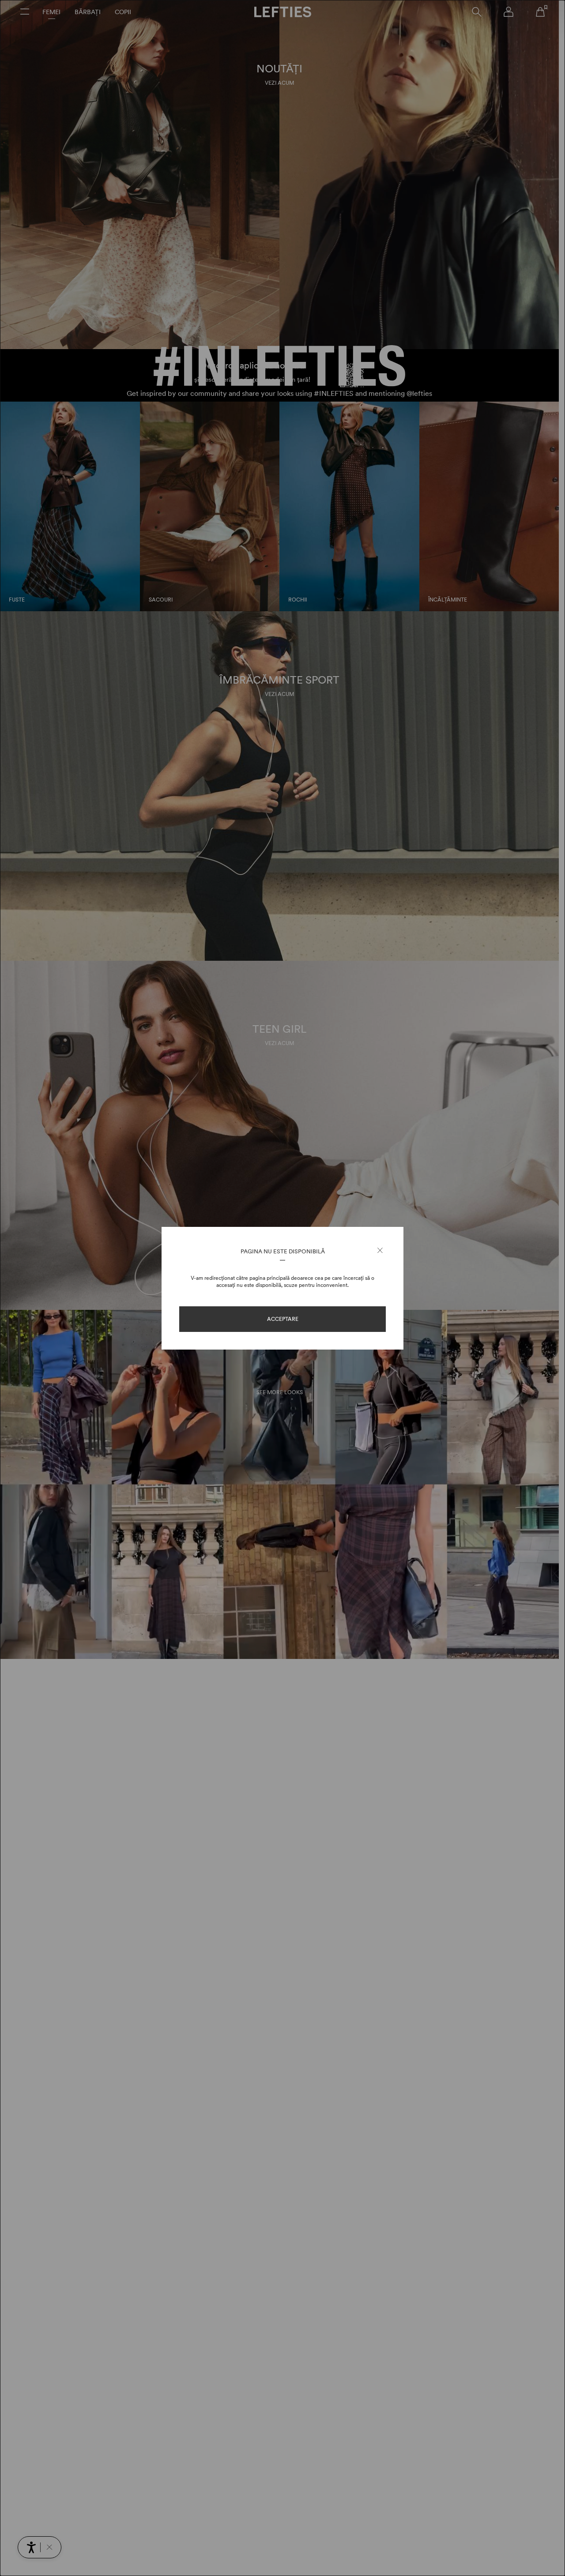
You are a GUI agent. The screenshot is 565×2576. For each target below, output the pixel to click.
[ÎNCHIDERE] (380, 1251)
